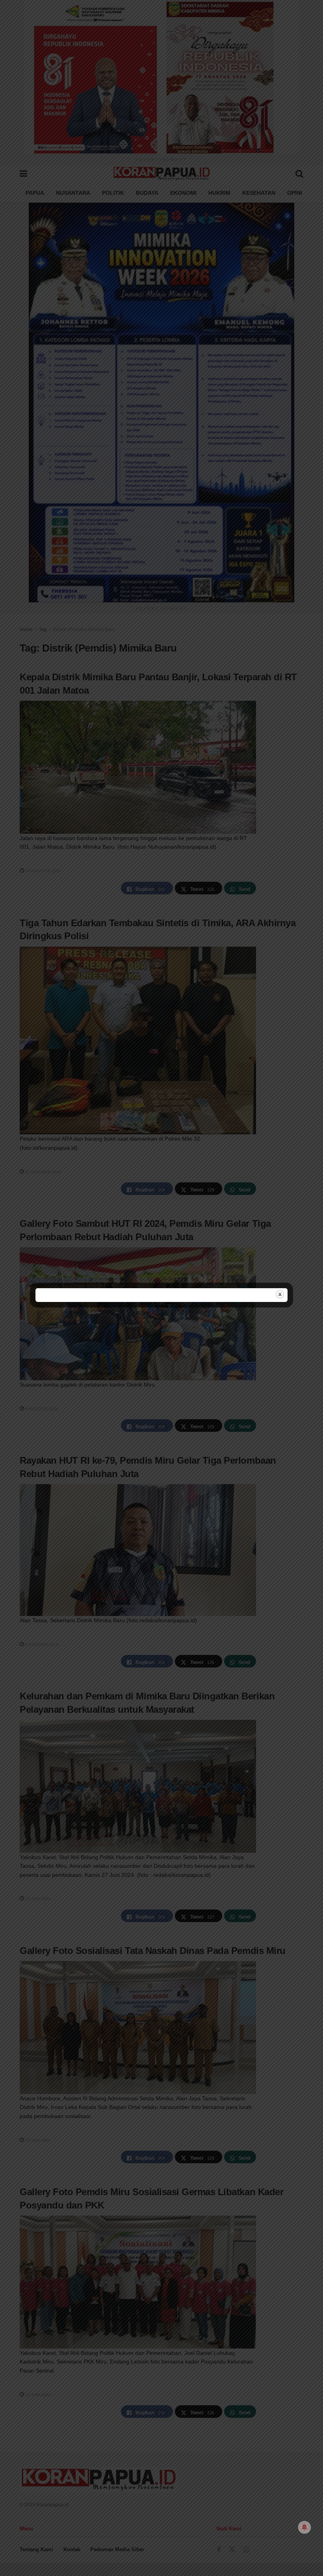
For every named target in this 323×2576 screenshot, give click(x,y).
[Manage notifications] (304, 2527)
